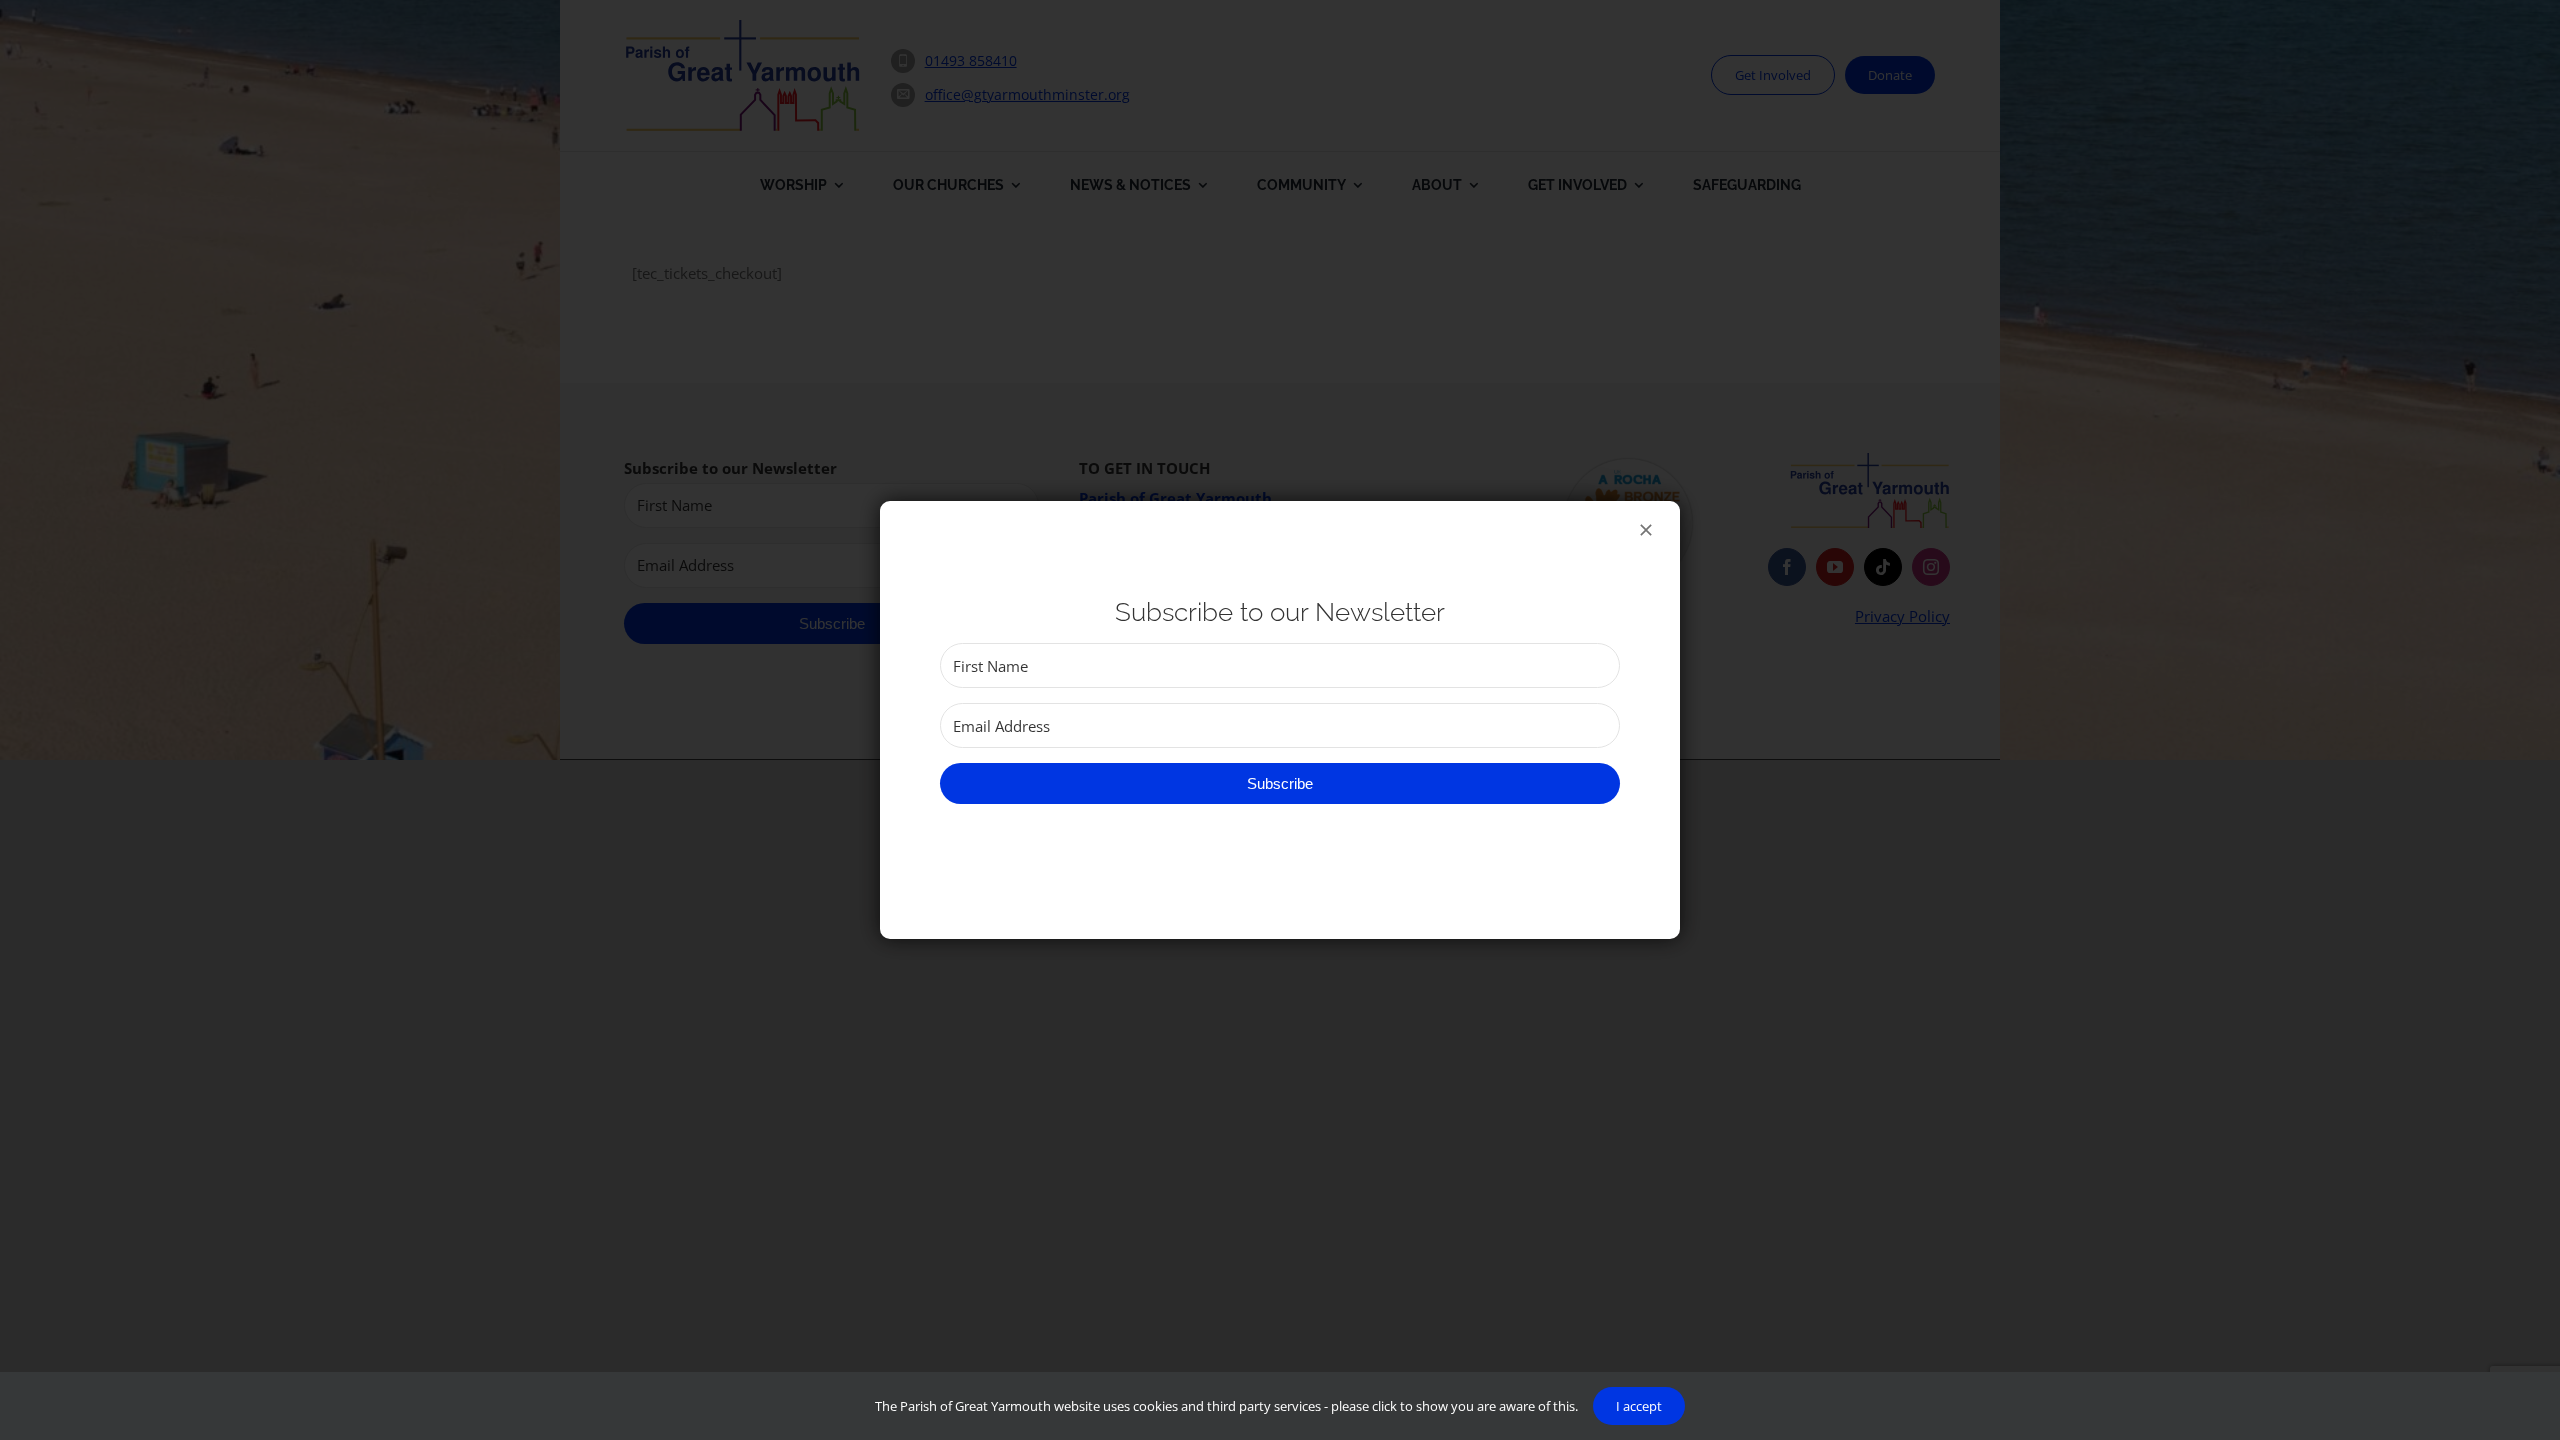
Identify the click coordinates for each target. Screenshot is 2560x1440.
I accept (1639, 1406)
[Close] (1646, 530)
